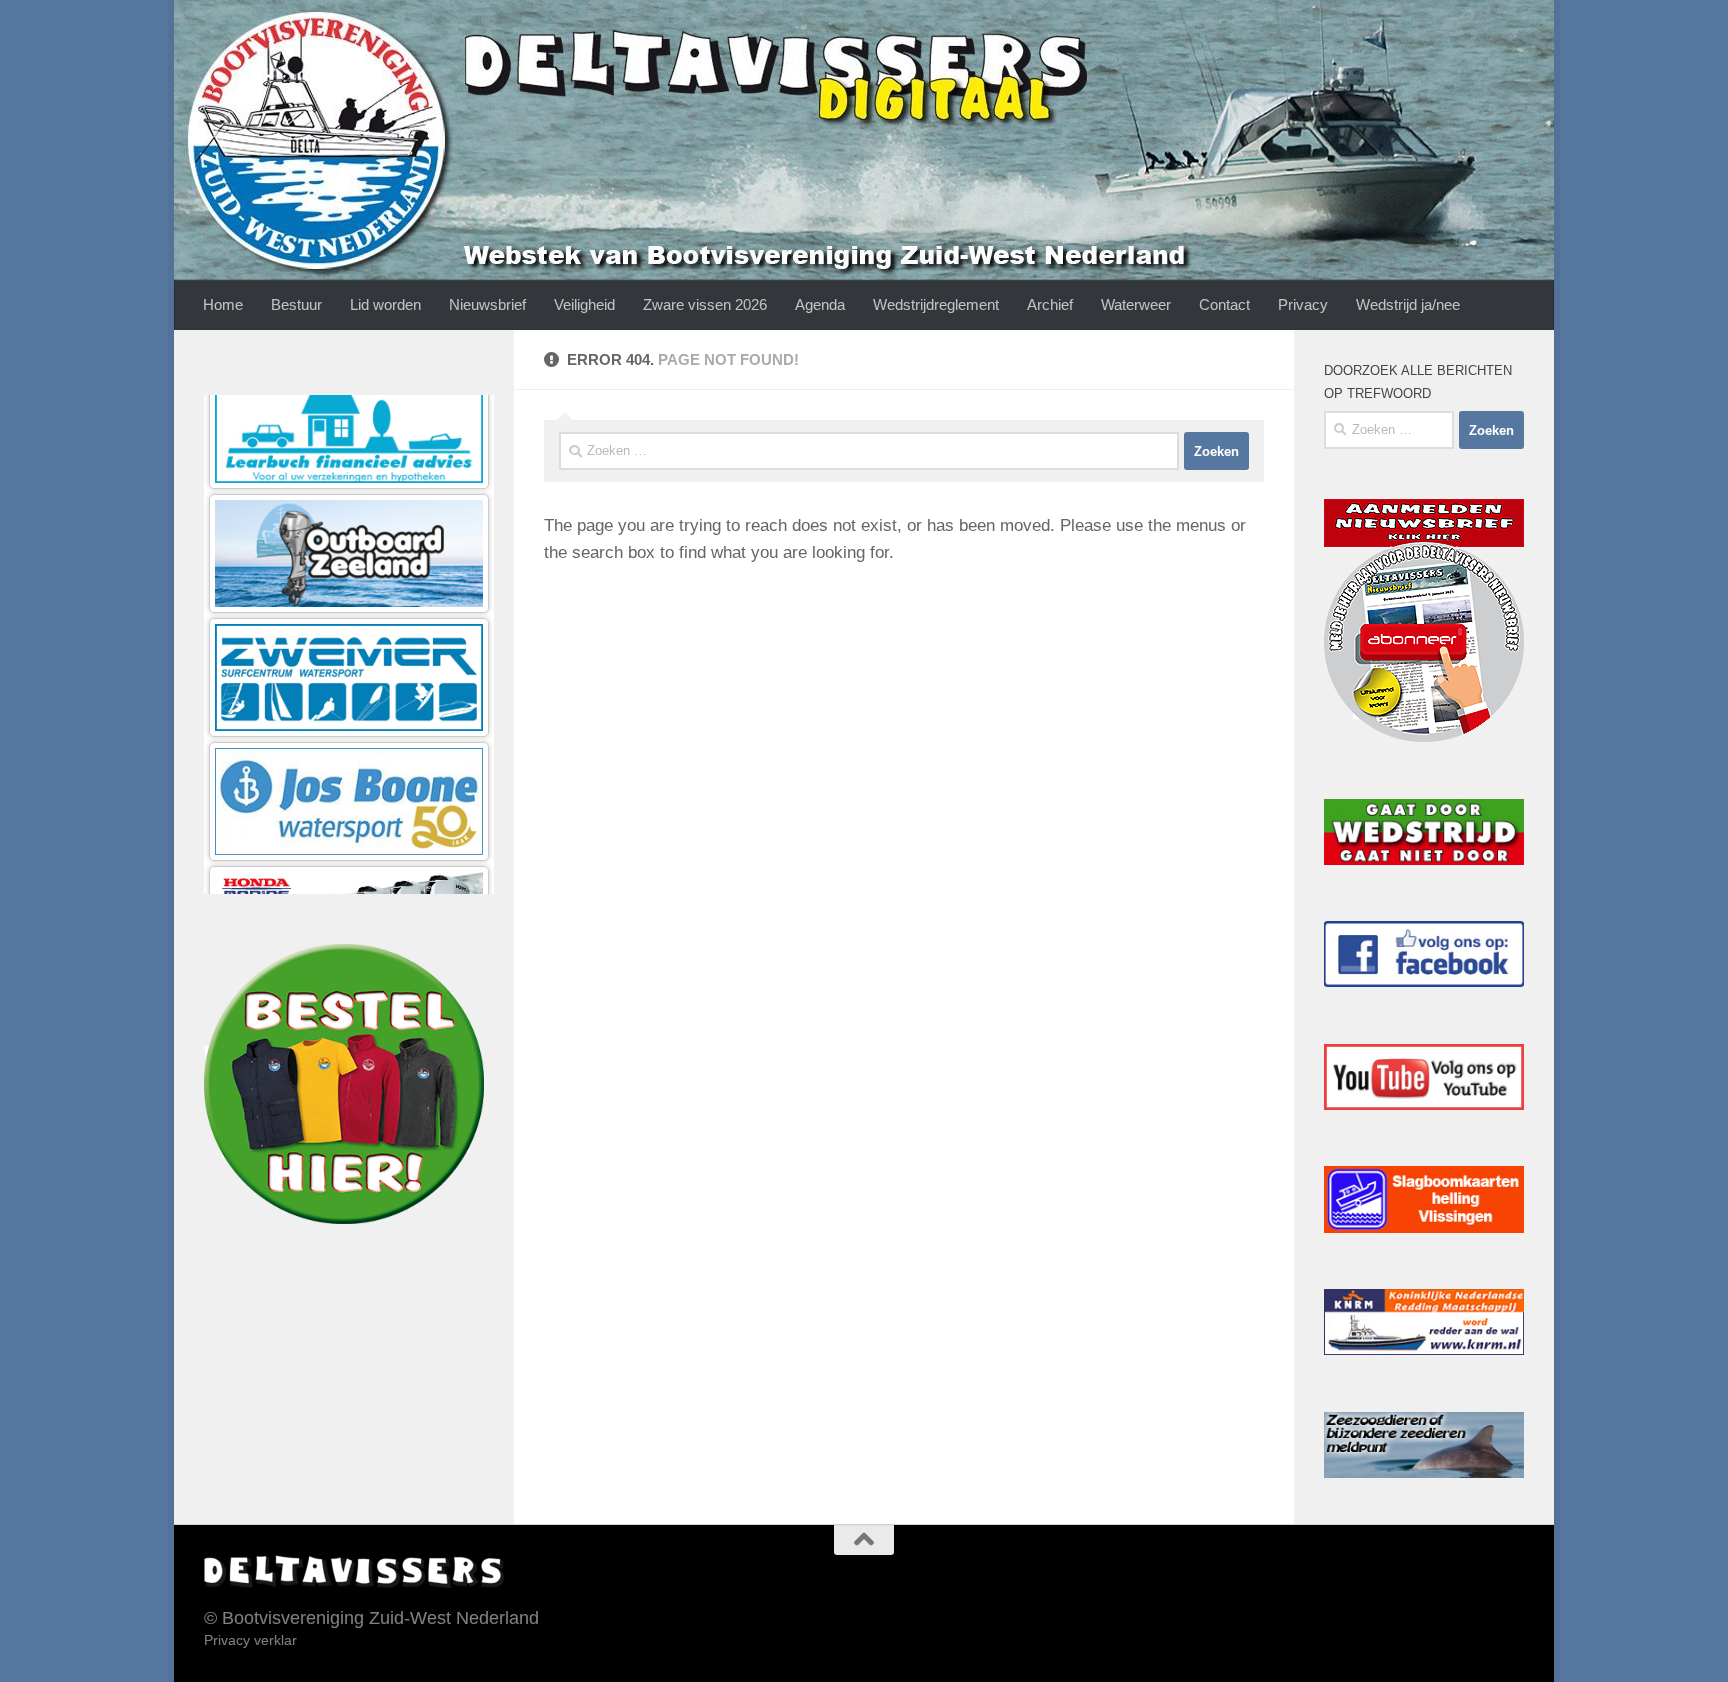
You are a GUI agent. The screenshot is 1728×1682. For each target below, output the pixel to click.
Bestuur (296, 304)
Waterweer (1136, 304)
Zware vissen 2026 (705, 304)
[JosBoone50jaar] (349, 606)
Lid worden (385, 304)
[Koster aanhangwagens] (349, 854)
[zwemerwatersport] (349, 482)
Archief (1050, 304)
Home (223, 304)
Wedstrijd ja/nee (1408, 304)
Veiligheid (584, 304)
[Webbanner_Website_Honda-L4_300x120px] (349, 730)
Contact (1224, 304)
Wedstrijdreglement (936, 304)
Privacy (1303, 304)
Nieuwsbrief (487, 304)
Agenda (820, 304)
